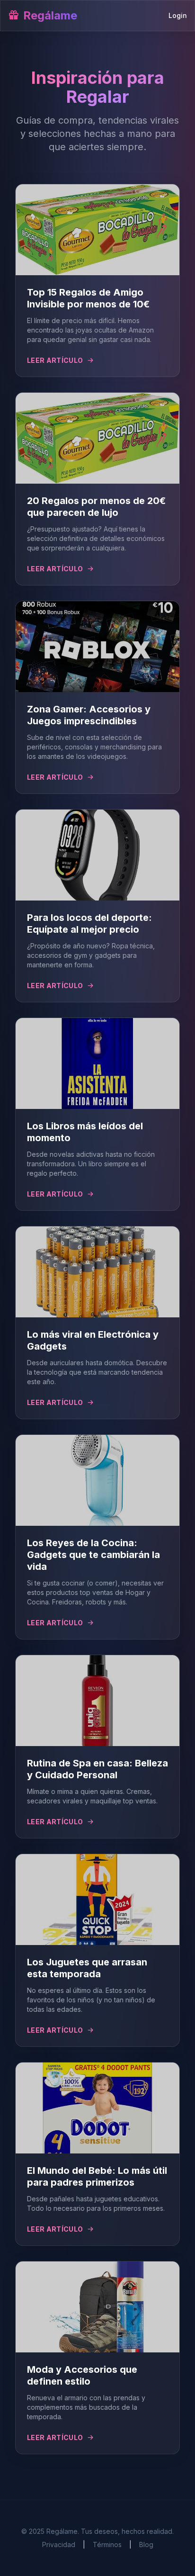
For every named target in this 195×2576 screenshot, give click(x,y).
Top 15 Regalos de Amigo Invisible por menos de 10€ (88, 298)
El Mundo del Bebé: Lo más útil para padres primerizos (97, 2176)
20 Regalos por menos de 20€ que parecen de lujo (96, 507)
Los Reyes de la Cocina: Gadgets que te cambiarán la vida (93, 1555)
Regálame (50, 15)
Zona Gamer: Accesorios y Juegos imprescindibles (89, 715)
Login (178, 15)
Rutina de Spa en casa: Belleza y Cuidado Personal (97, 1769)
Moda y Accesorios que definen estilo (82, 2375)
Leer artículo (55, 360)
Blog (146, 2544)
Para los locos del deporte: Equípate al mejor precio (89, 923)
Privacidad (59, 2544)
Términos (107, 2544)
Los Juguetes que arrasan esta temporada (87, 1968)
